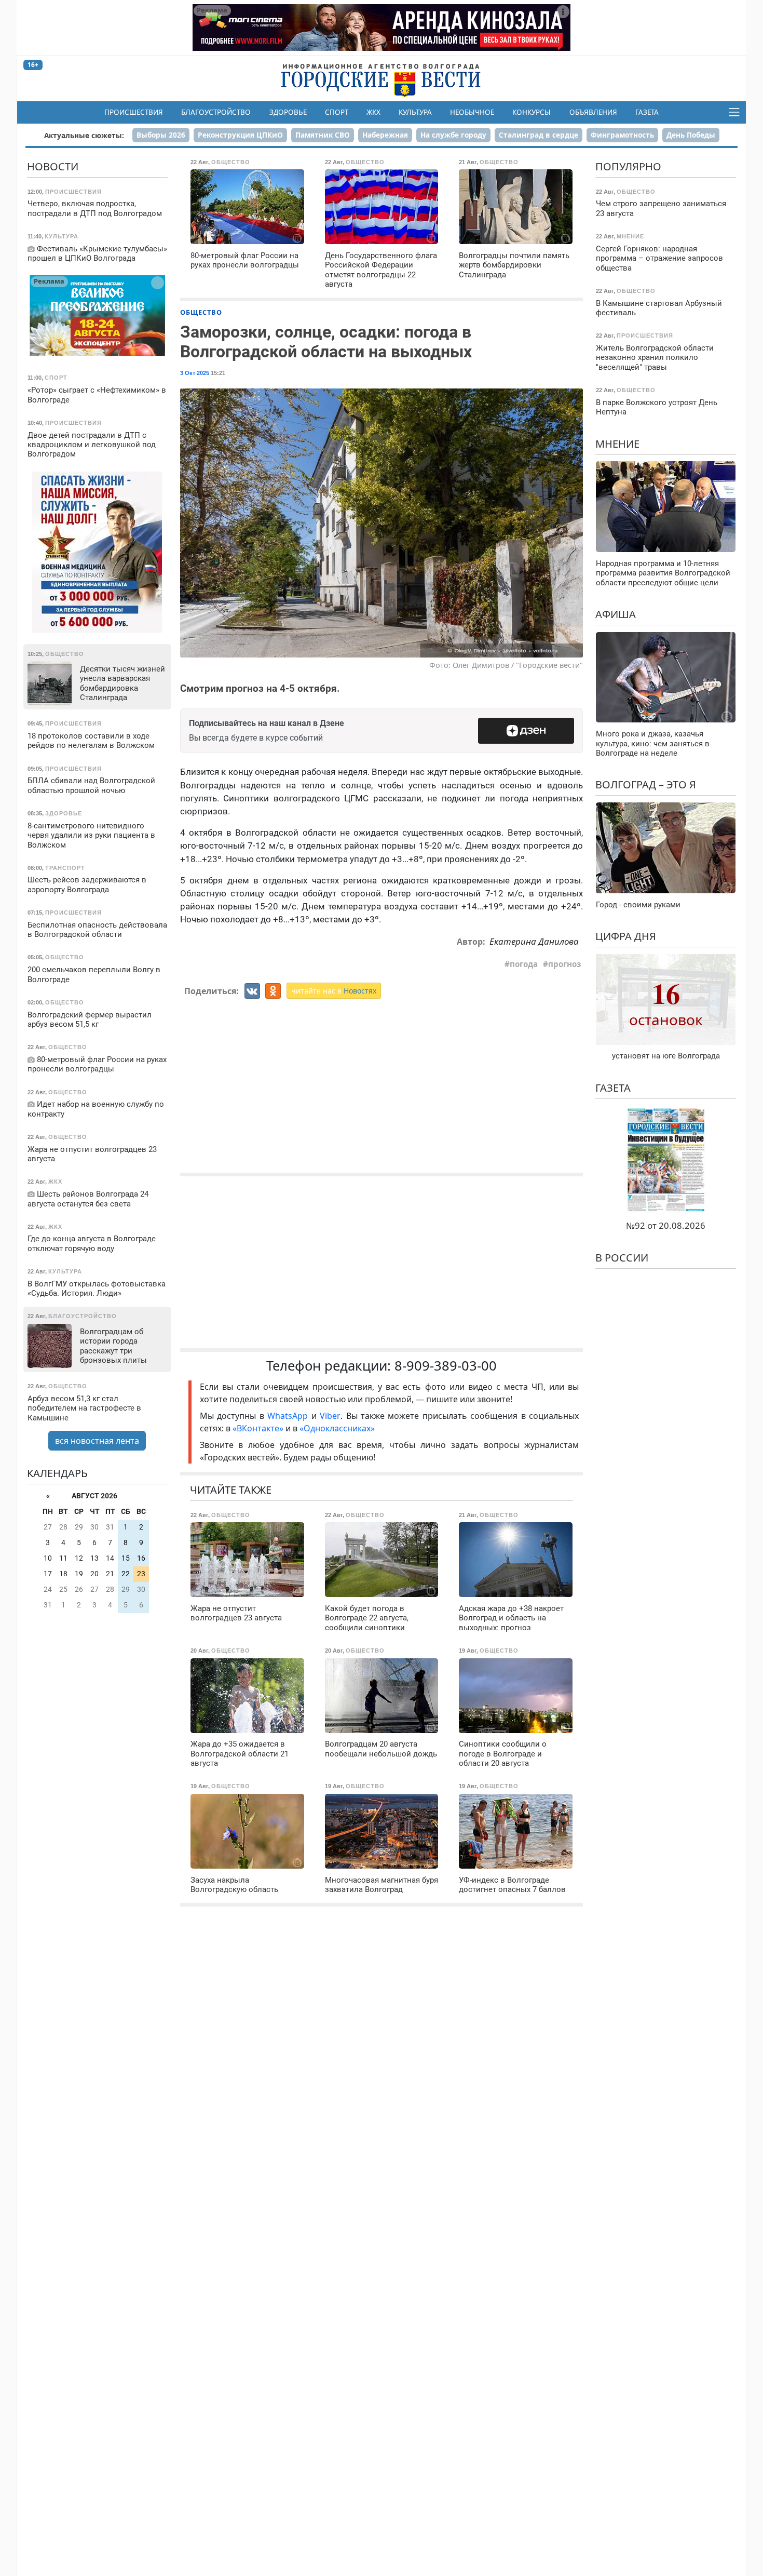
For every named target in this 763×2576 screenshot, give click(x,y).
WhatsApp (289, 1416)
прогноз (564, 964)
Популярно (628, 166)
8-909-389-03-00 (446, 1366)
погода (524, 964)
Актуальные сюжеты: (84, 135)
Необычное (472, 112)
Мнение (617, 443)
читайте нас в (334, 991)
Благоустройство (216, 112)
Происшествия (134, 112)
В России (622, 1258)
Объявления (593, 112)
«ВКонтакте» (258, 1428)
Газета (647, 112)
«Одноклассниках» (337, 1428)
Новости (53, 166)
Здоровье (288, 112)
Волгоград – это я (646, 784)
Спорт (337, 112)
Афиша (616, 614)
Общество (201, 312)
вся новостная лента (97, 1441)
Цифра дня (626, 936)
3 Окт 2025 (195, 373)
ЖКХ (373, 112)
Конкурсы (532, 112)
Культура (415, 112)
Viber (330, 1416)
